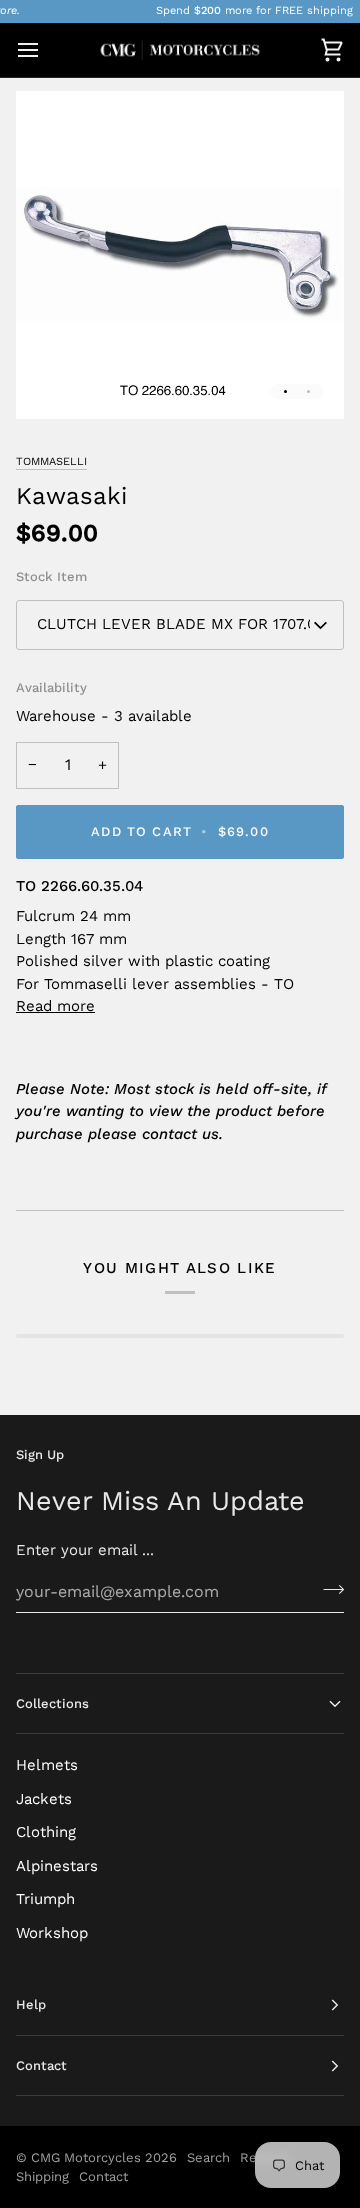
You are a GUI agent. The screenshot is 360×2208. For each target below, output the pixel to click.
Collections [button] (52, 1703)
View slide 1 (285, 391)
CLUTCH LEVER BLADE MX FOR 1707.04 (181, 624)
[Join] (327, 1589)
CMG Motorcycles (86, 2157)
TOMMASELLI (51, 461)
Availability (51, 687)
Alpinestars (57, 1866)
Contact (103, 2176)
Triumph (45, 1899)
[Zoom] (53, 381)
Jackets (44, 1799)
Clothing (46, 1832)
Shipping (42, 2176)
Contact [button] (41, 2065)
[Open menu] (46, 50)
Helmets (47, 1765)
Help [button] (31, 2004)
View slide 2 (308, 391)
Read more (55, 1006)
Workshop (52, 1933)
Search (208, 2157)
